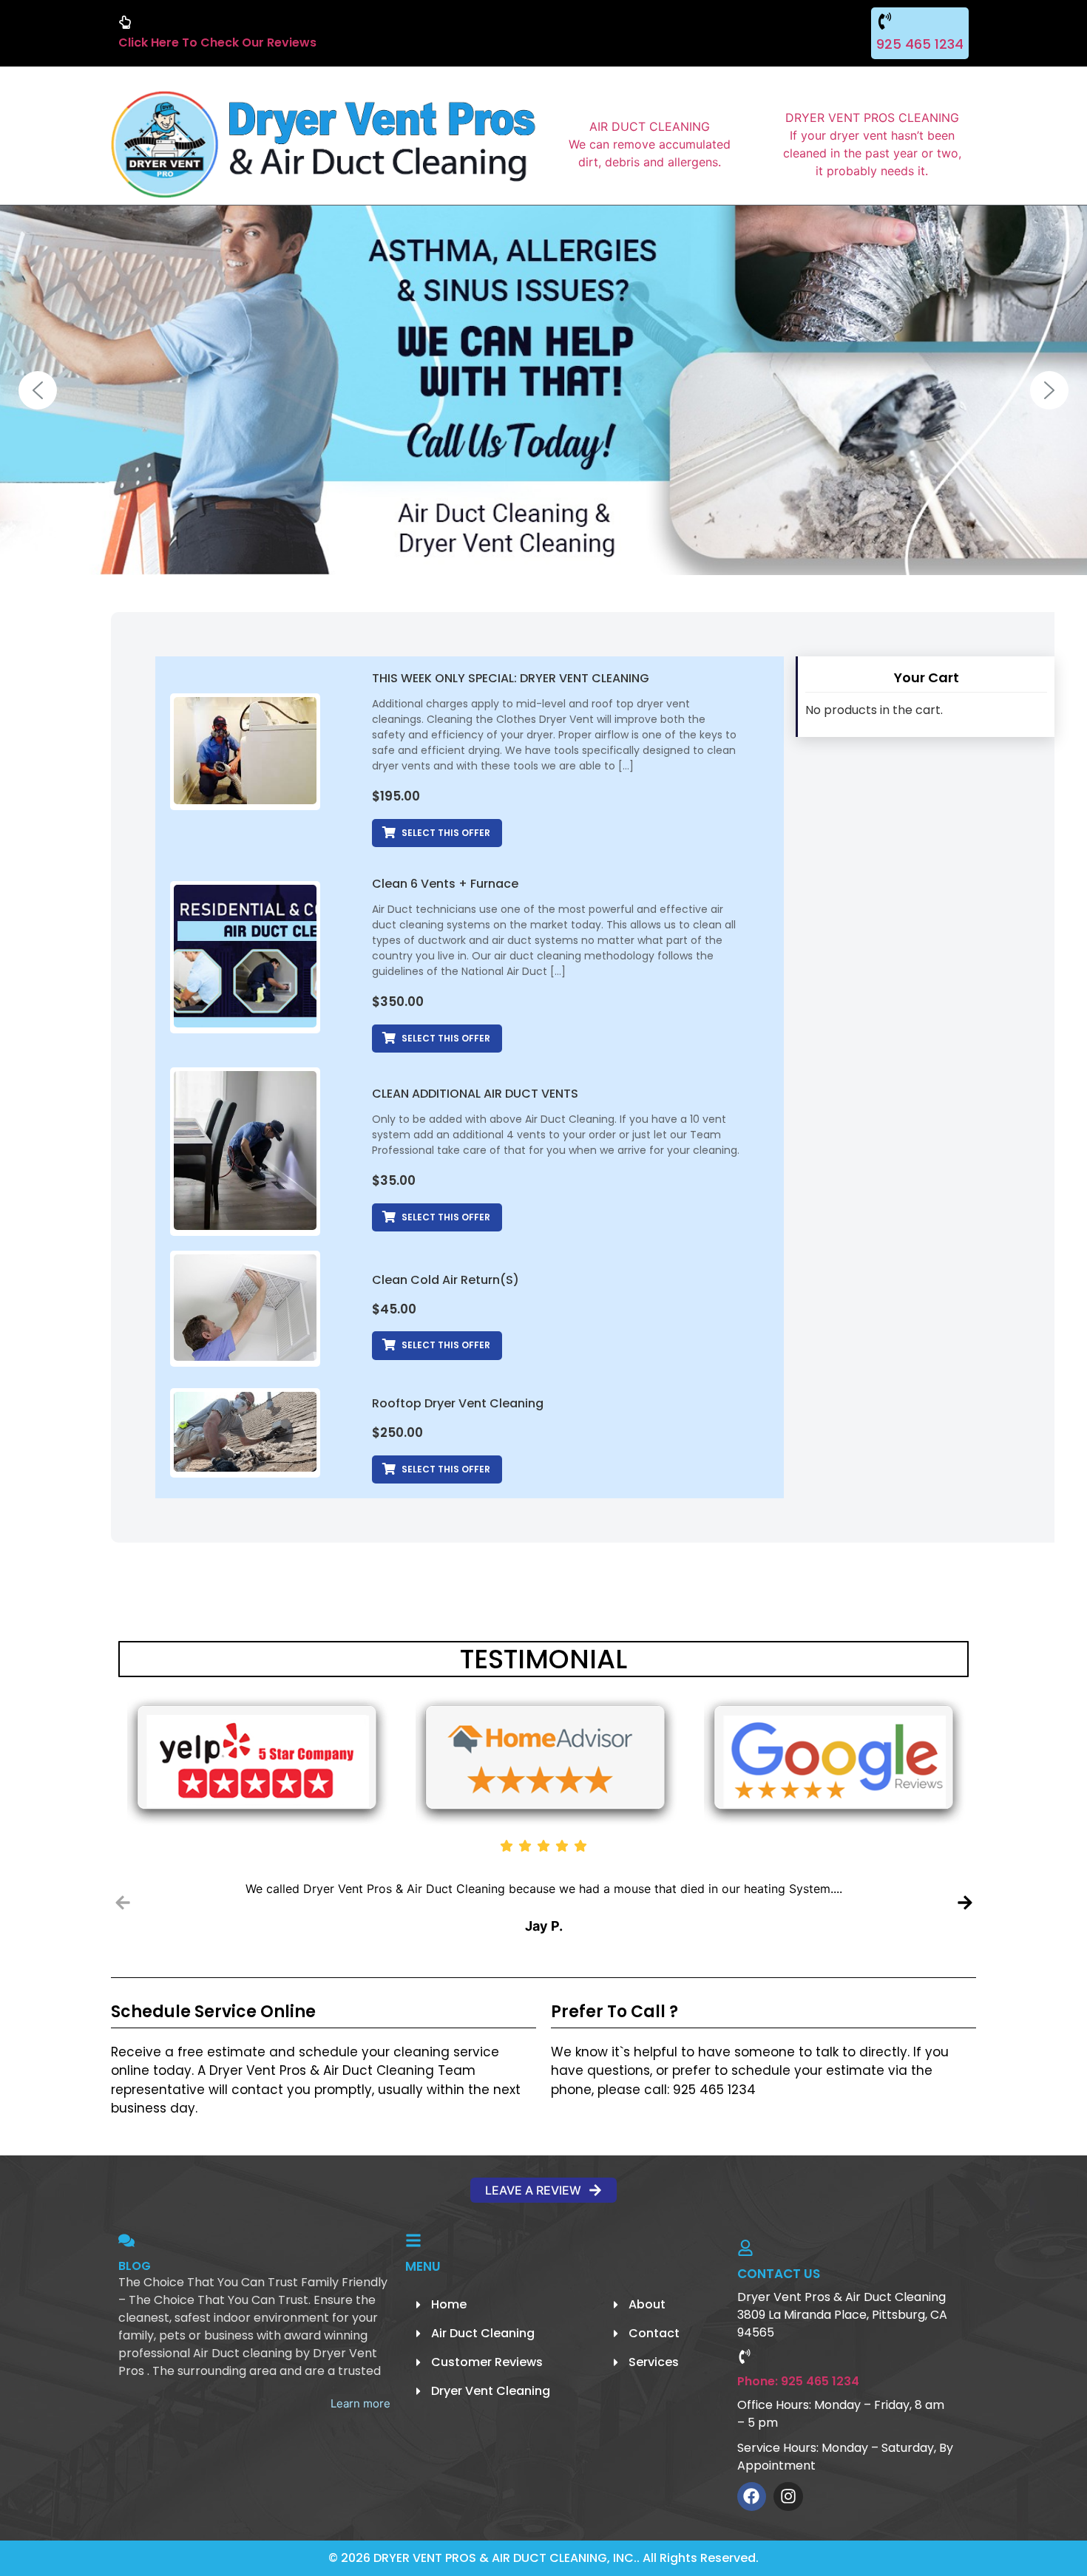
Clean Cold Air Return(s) (446, 1280)
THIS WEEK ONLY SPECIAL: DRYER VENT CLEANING (511, 678)
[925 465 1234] (885, 21)
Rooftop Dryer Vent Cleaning (458, 1403)
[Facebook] (752, 2497)
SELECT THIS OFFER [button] (446, 833)
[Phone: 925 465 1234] (745, 2356)
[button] (38, 390)
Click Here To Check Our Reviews (217, 43)
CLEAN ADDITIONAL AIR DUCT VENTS (475, 1094)
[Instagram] (788, 2497)
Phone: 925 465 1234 (798, 2381)
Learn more (360, 2403)
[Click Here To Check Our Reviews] (125, 22)
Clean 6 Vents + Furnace (445, 884)
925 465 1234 (920, 44)
